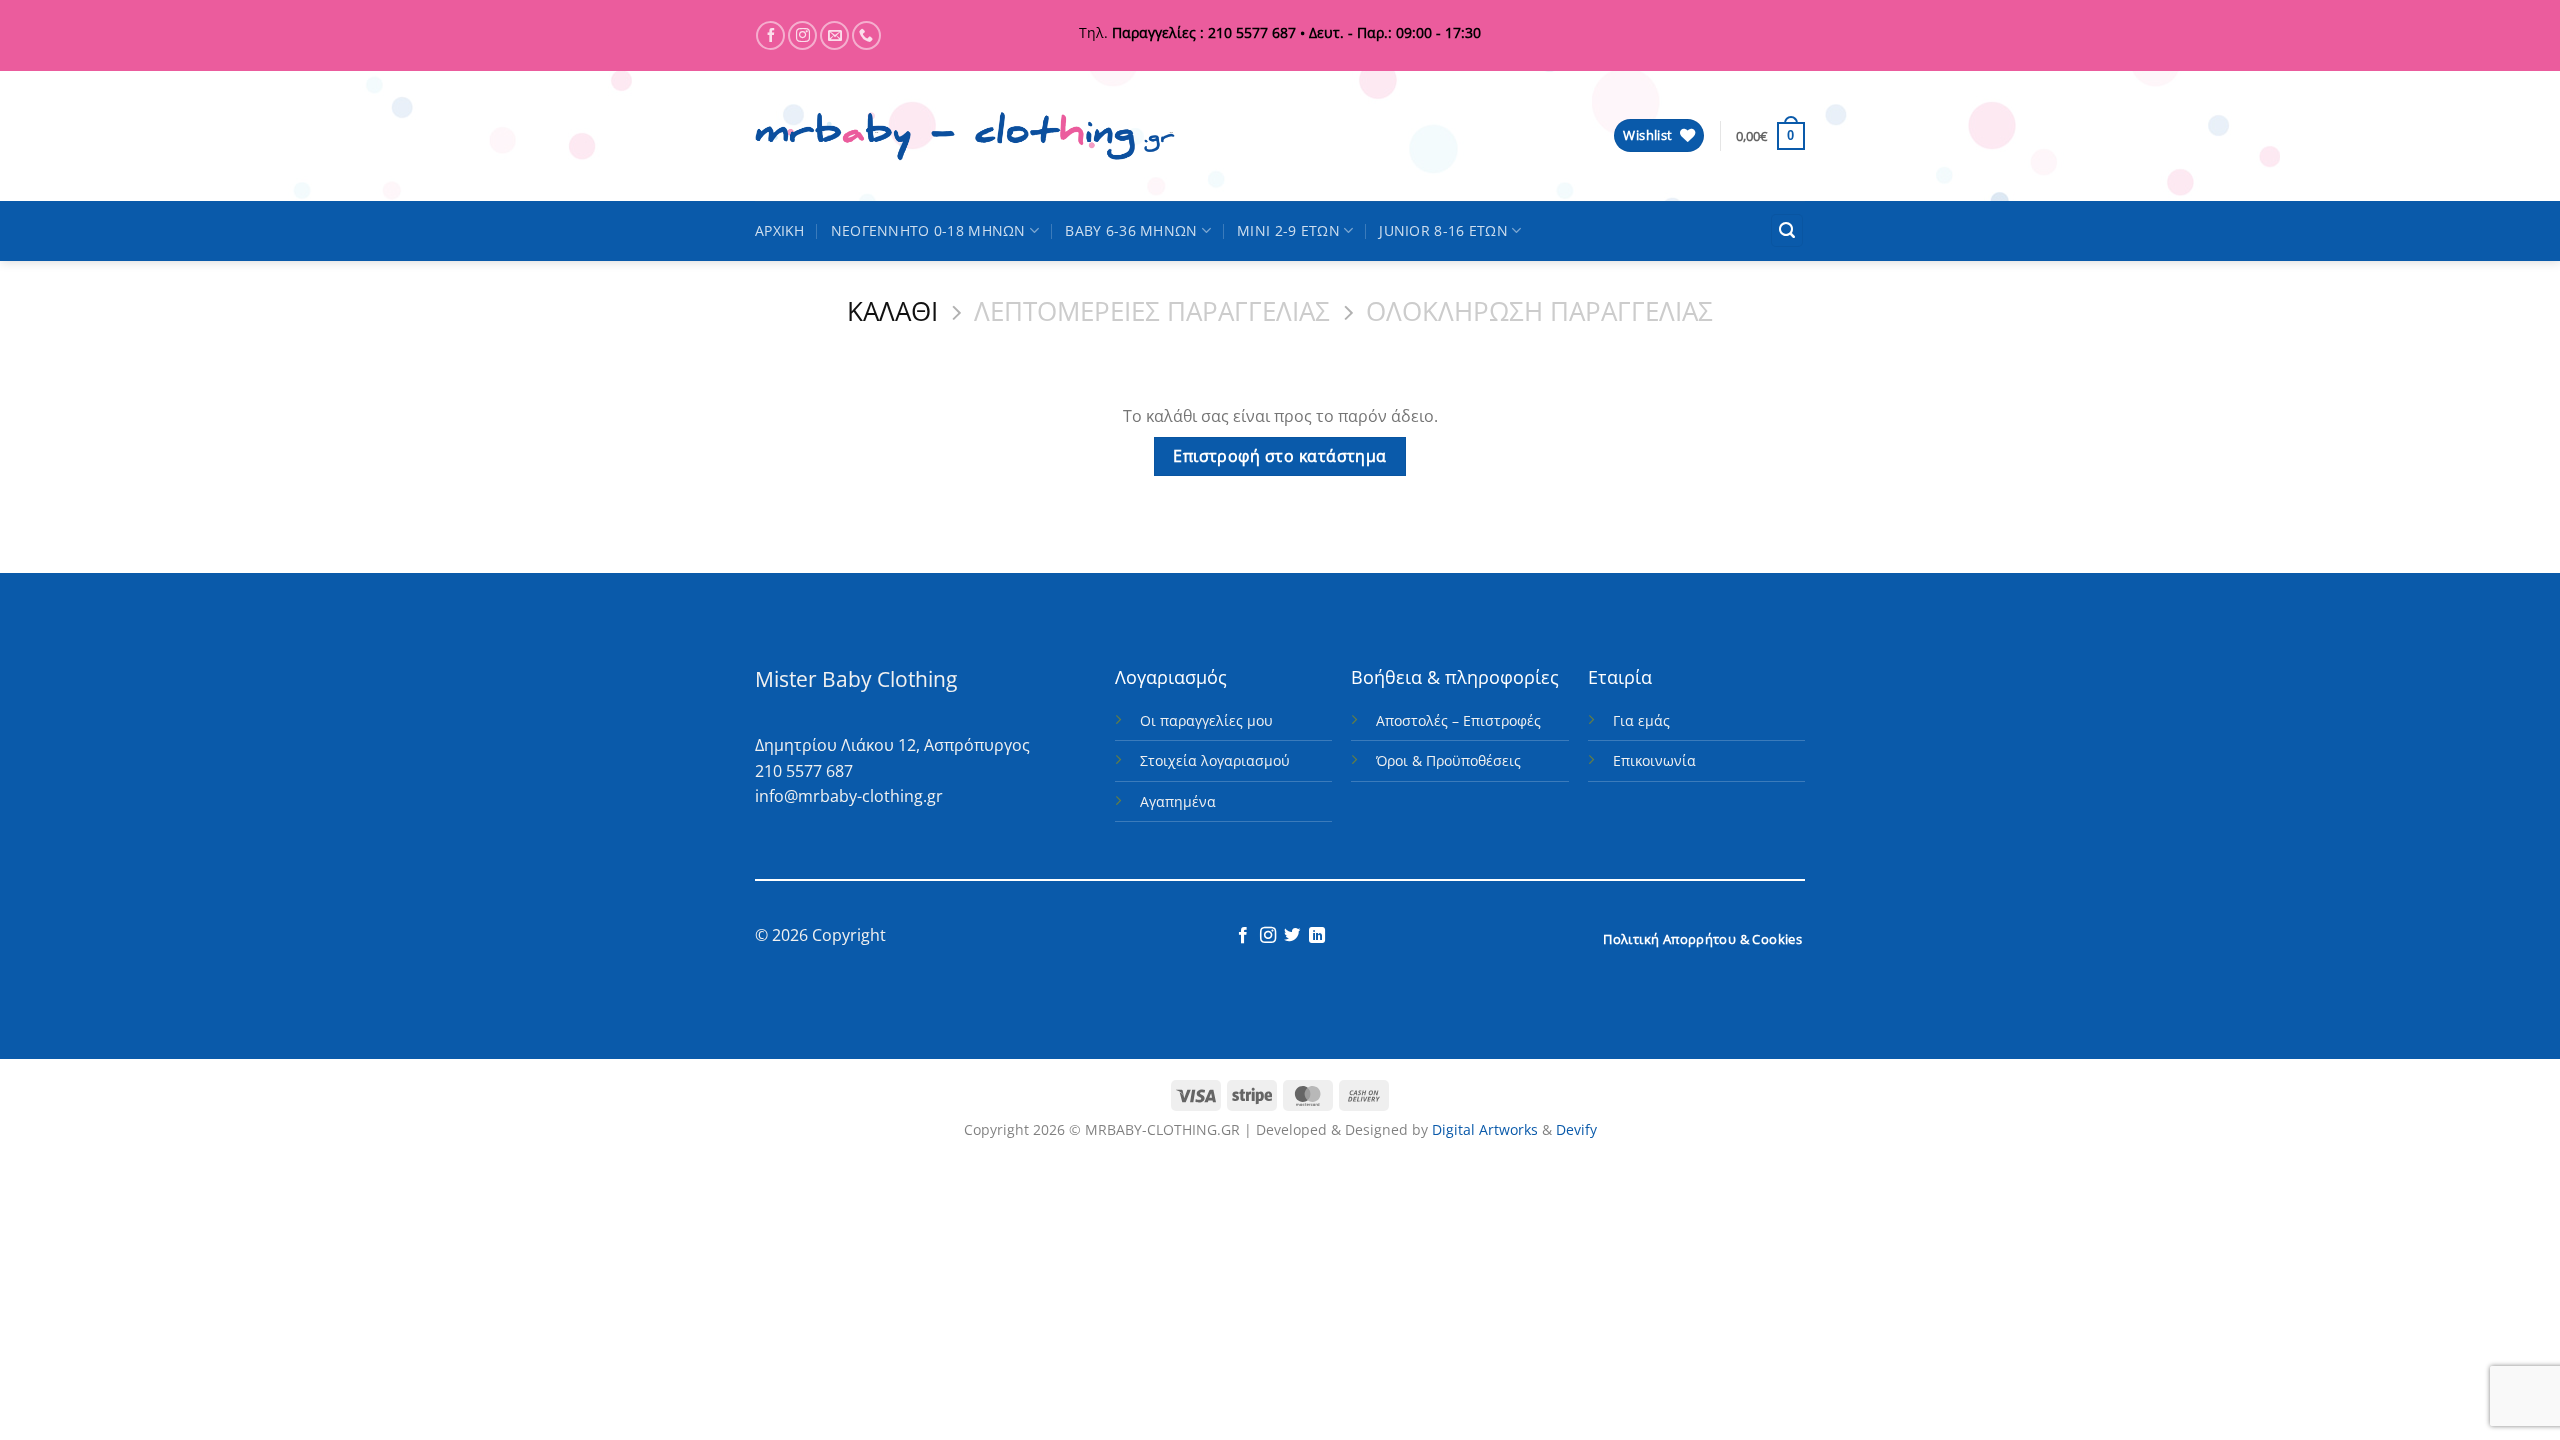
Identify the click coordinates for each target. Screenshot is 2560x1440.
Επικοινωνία (1654, 760)
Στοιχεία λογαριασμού (1215, 760)
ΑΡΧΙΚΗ (780, 230)
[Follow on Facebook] (770, 35)
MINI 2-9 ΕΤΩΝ (1288, 230)
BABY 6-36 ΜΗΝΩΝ (1131, 230)
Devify (1576, 1129)
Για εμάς (1641, 720)
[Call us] (866, 35)
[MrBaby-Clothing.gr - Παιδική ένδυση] (965, 136)
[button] (1787, 230)
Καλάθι (892, 312)
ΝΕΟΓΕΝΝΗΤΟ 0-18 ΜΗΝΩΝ (928, 230)
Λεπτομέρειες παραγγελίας (1152, 312)
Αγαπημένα (1178, 801)
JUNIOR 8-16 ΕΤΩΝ (1443, 230)
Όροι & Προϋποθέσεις (1448, 760)
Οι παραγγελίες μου (1206, 720)
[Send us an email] (834, 35)
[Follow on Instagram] (802, 35)
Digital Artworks (1485, 1129)
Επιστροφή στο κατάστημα (1280, 456)
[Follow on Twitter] (1292, 936)
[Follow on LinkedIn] (1317, 936)
